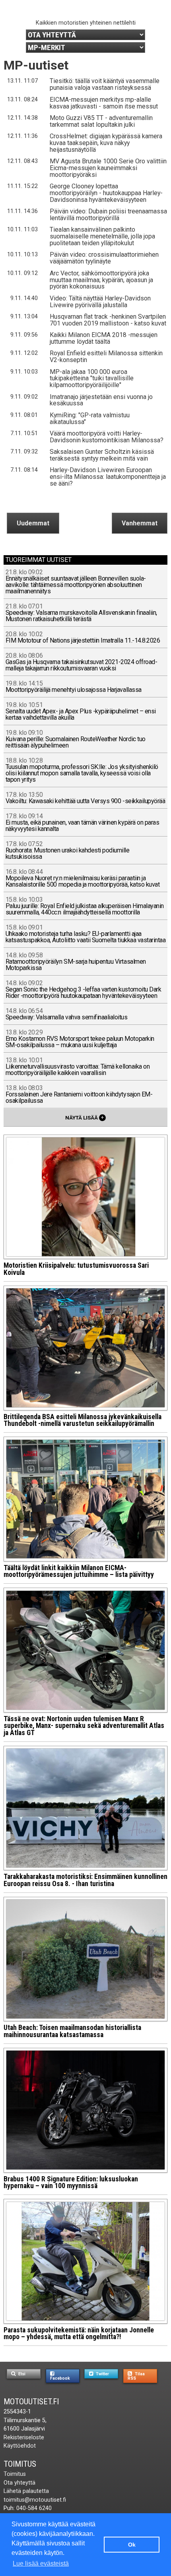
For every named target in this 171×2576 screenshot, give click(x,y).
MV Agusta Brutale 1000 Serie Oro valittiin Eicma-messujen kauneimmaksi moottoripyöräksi (108, 168)
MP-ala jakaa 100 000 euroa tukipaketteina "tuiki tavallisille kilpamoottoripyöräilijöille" (92, 379)
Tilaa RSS (136, 2376)
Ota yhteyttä (19, 2483)
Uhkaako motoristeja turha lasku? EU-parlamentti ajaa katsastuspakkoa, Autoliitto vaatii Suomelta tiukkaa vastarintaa (86, 934)
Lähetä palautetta (26, 2491)
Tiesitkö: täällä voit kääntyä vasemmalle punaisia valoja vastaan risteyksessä (105, 84)
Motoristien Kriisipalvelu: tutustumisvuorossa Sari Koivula (76, 1269)
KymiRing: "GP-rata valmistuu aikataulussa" (90, 418)
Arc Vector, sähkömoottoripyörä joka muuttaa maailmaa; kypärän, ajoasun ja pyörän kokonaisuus (101, 280)
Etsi (21, 2374)
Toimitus (20, 2464)
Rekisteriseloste (24, 2438)
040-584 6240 (34, 2508)
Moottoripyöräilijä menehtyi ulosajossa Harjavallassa (74, 687)
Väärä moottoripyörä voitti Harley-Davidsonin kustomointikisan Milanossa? (107, 437)
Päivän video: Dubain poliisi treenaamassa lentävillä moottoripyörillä (108, 215)
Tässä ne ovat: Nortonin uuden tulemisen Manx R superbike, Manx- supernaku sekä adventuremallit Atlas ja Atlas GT (84, 1726)
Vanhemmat (140, 523)
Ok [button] (132, 2545)
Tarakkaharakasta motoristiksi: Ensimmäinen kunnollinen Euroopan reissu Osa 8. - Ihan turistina (85, 1880)
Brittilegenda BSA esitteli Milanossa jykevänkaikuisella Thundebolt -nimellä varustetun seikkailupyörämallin (83, 1420)
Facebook (60, 2378)
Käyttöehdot (20, 2446)
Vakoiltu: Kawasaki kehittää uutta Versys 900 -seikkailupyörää (85, 798)
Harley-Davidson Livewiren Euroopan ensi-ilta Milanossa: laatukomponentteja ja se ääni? (108, 477)
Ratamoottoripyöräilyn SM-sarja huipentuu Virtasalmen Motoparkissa (76, 962)
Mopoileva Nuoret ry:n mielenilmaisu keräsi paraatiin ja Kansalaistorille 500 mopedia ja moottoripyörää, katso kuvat (83, 878)
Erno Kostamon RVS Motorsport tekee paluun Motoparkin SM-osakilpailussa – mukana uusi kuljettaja (80, 1039)
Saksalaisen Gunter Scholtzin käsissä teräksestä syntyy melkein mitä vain (102, 455)
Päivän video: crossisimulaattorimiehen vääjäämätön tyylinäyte (104, 258)
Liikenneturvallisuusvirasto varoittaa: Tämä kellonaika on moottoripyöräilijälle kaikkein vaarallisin (78, 1067)
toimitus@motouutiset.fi (35, 2500)
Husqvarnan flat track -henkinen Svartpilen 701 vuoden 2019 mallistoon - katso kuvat (108, 320)
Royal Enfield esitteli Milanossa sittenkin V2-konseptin (106, 356)
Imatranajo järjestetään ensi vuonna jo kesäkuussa (101, 400)
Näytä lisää (85, 1117)
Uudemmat (33, 523)
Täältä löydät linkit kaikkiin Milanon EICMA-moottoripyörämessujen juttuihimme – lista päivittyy (79, 1571)
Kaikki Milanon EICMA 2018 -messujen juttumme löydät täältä (104, 338)
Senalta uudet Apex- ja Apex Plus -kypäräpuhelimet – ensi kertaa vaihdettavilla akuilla (81, 712)
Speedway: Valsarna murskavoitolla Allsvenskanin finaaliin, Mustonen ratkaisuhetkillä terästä (81, 613)
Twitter (102, 2374)
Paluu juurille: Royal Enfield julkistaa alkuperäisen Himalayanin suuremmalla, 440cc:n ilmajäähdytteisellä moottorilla (85, 906)
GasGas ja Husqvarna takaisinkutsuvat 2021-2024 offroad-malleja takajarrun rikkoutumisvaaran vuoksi (82, 662)
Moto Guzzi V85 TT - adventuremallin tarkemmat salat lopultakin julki (101, 121)
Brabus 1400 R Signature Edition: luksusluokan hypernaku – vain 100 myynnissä (71, 2183)
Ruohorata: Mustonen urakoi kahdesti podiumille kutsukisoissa (68, 851)
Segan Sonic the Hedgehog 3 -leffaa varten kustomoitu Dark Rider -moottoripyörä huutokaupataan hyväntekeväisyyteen (84, 990)
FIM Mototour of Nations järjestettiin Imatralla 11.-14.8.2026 (83, 638)
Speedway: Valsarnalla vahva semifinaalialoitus (67, 1014)
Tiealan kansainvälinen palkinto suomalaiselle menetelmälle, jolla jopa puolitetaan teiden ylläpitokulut (102, 236)
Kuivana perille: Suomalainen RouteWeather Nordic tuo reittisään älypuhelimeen (76, 739)
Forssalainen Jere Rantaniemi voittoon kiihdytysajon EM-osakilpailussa (79, 1095)
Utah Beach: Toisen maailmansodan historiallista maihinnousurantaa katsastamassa (72, 2031)
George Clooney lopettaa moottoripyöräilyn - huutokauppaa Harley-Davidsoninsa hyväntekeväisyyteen (106, 193)
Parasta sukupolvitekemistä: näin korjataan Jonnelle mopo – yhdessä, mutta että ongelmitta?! (79, 2334)
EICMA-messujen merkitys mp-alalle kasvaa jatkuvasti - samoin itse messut (104, 103)
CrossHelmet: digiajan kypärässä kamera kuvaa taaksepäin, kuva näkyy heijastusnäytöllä (106, 143)
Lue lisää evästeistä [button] (41, 2563)
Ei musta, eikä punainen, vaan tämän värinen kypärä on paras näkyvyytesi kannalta (83, 823)
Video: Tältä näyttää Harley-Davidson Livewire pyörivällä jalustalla (100, 302)
